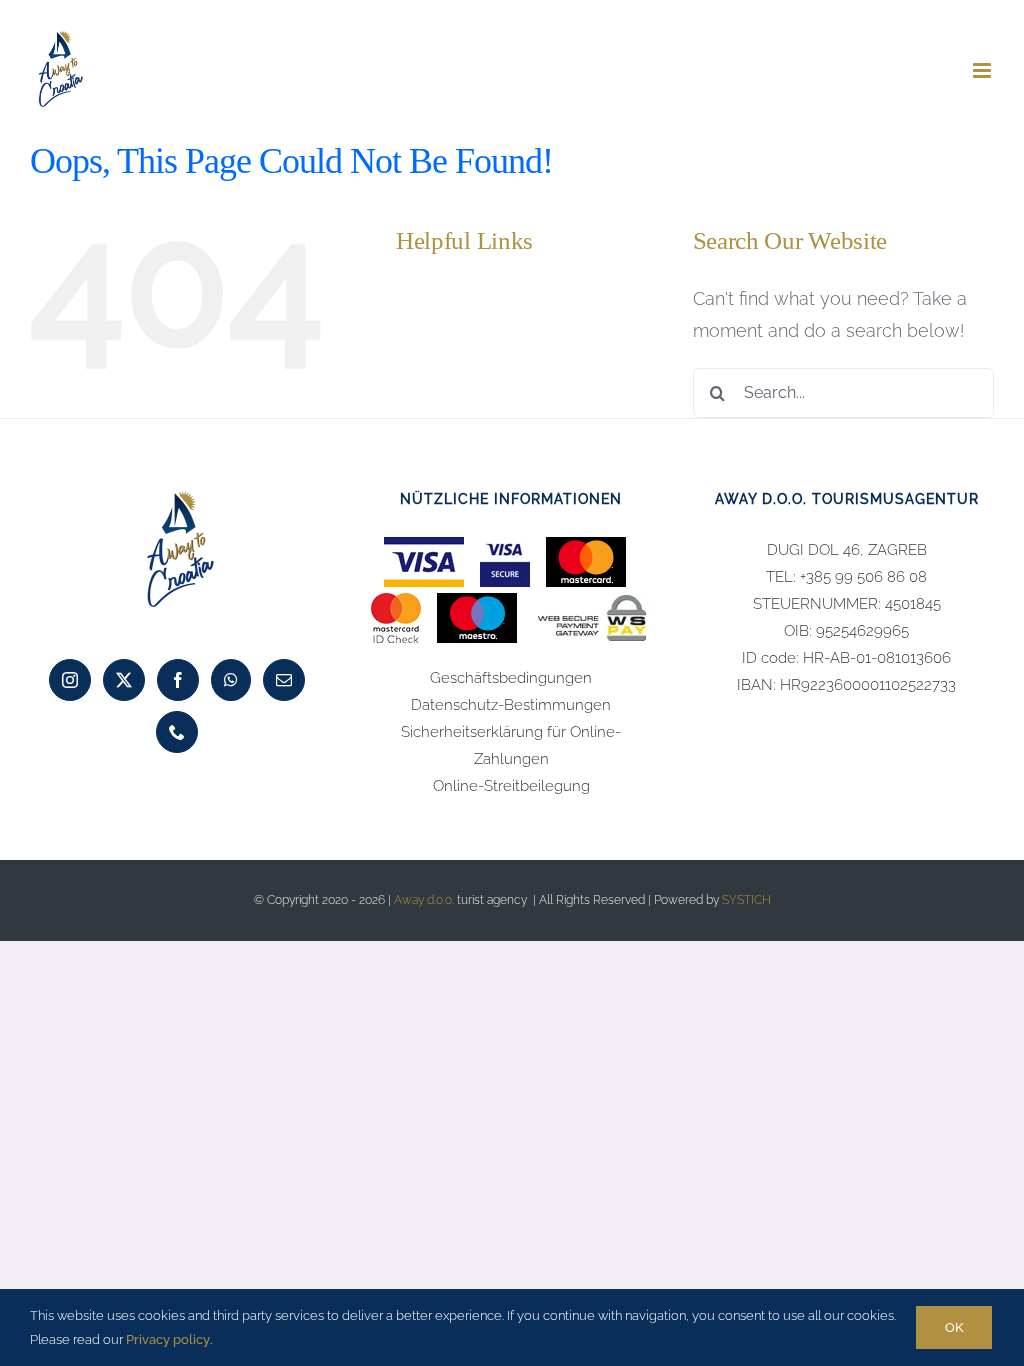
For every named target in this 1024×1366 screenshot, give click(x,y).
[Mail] (284, 680)
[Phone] (177, 732)
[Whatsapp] (231, 680)
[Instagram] (70, 680)
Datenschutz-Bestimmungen (511, 705)
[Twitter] (124, 680)
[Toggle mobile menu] (983, 70)
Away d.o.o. (424, 900)
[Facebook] (178, 680)
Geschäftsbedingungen (511, 678)
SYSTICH (746, 900)
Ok (954, 1327)
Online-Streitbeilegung (511, 786)
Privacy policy (168, 1339)
